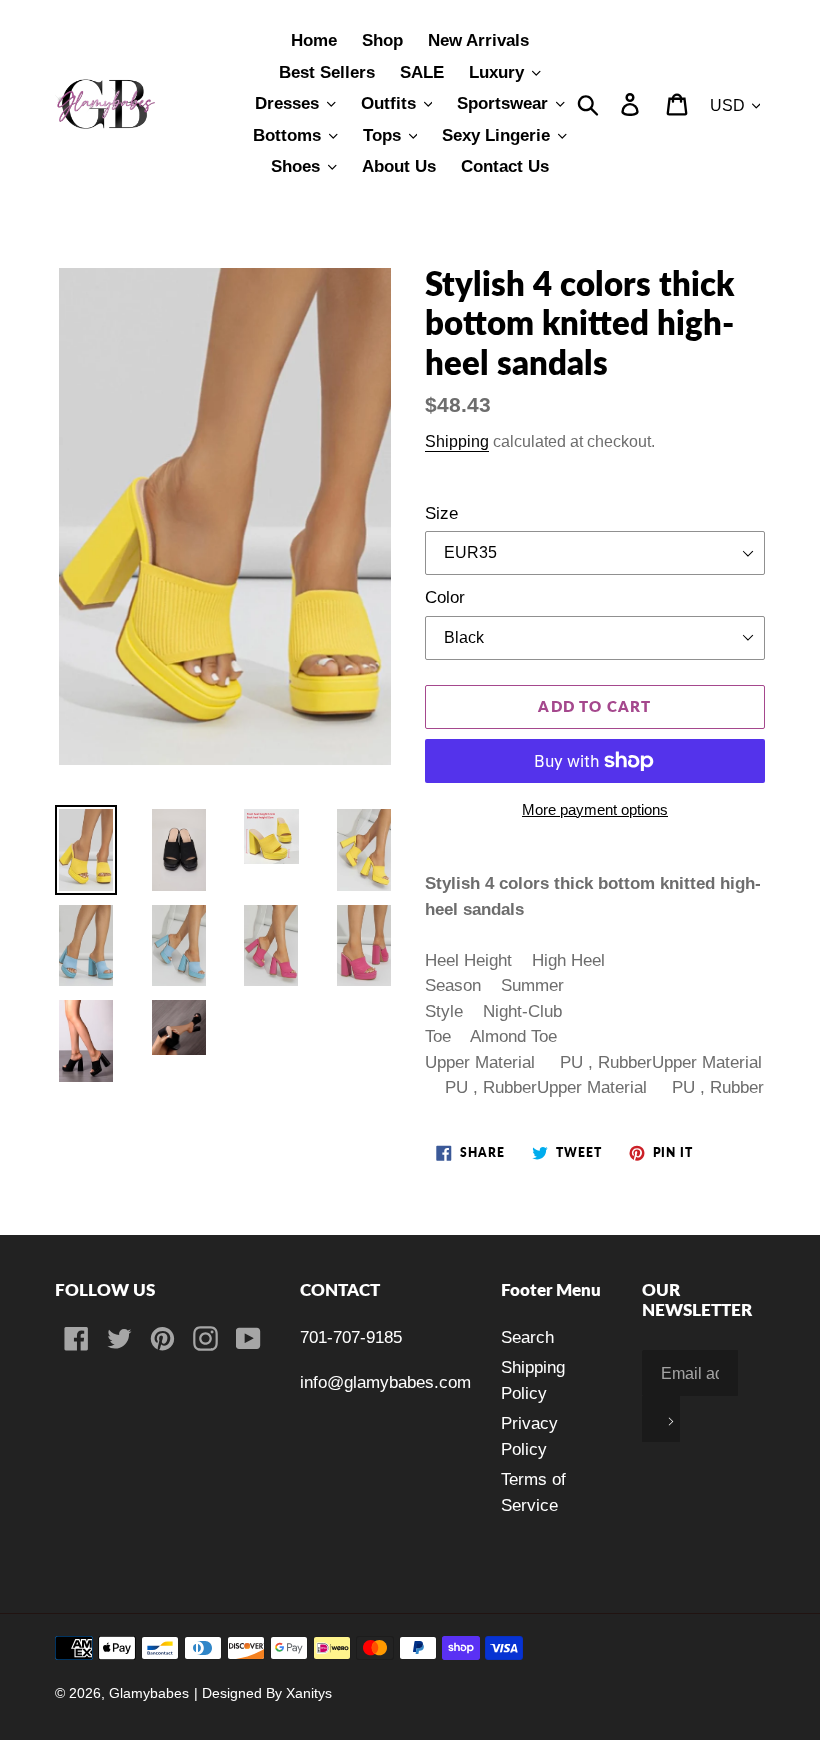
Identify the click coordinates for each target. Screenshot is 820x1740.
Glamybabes (149, 1693)
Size (441, 513)
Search (527, 1337)
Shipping (457, 441)
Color (445, 597)
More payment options (595, 809)
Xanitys (309, 1693)
